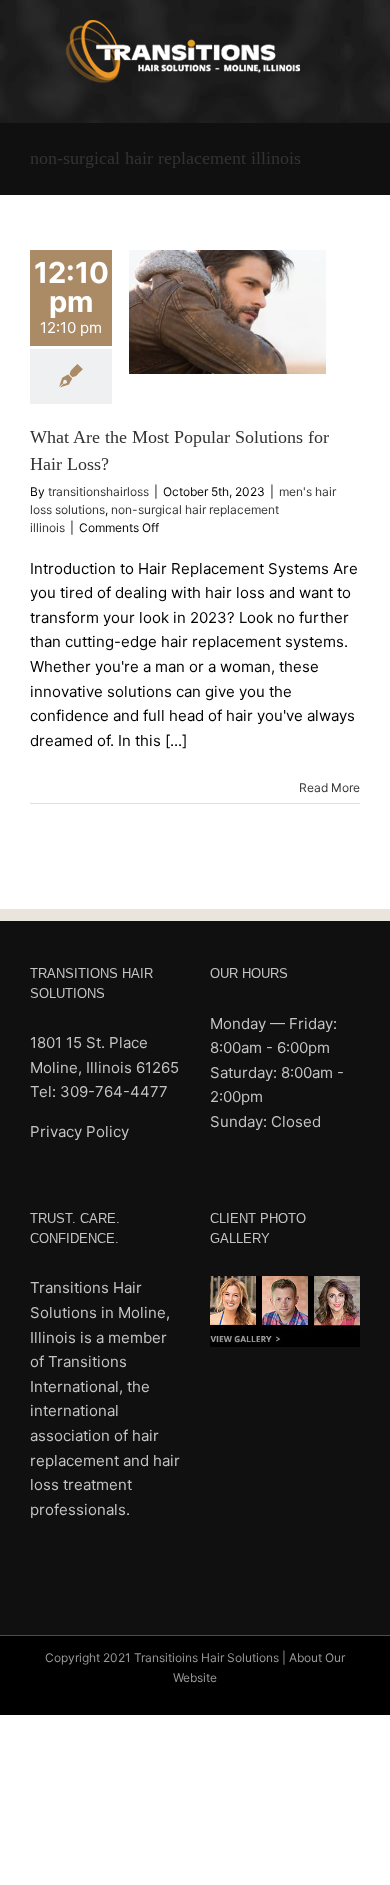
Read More (329, 787)
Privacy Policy (79, 1131)
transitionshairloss (98, 491)
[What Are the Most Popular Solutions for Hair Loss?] (227, 312)
